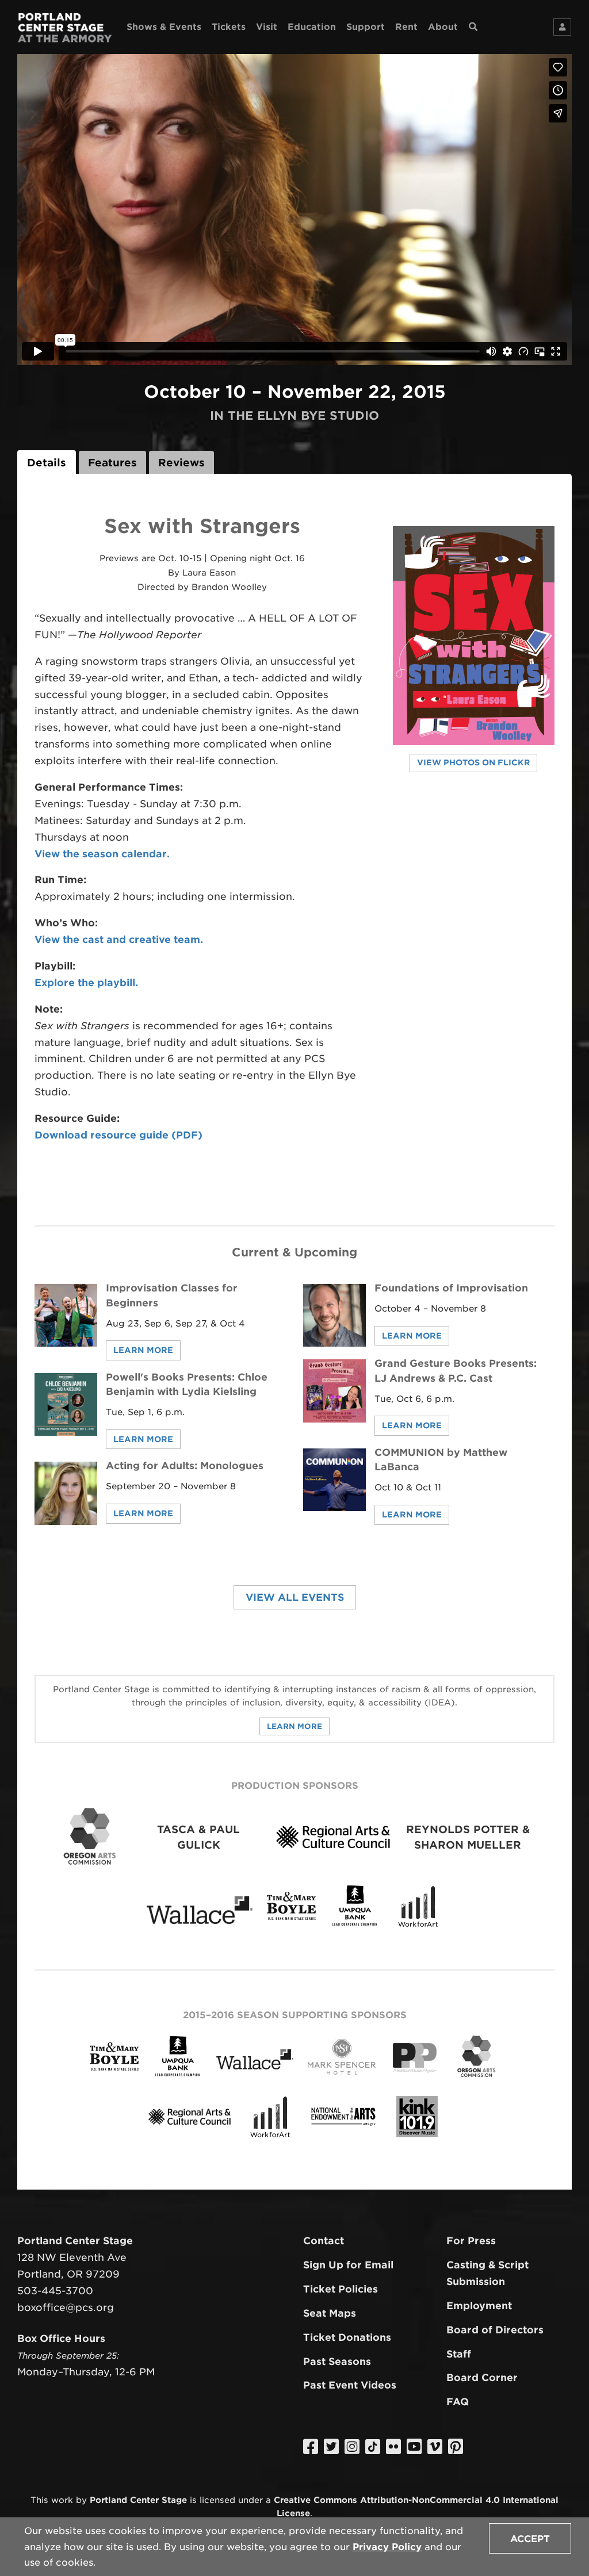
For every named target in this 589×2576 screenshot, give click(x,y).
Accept (530, 2539)
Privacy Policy (387, 2547)
